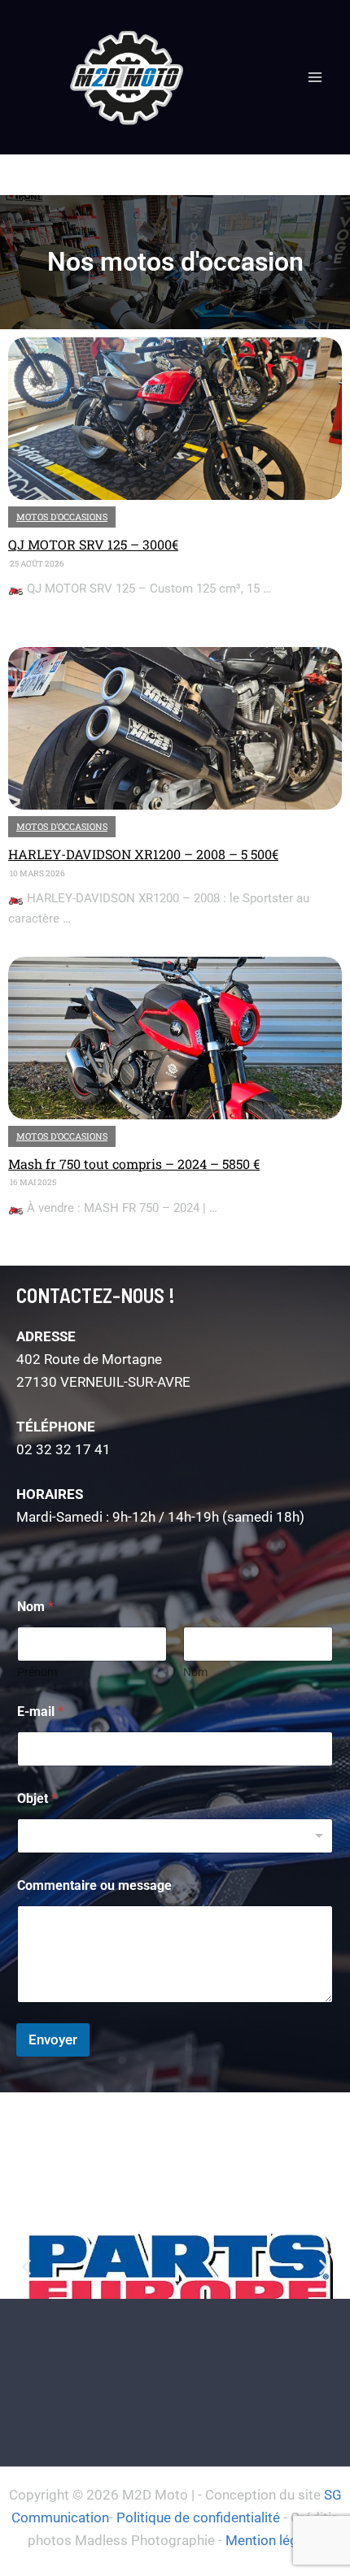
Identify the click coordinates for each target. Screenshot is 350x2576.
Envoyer (53, 2040)
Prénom (37, 1672)
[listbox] (175, 1836)
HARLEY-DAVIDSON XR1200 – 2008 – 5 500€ (143, 854)
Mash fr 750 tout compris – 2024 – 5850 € (134, 1164)
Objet (37, 1798)
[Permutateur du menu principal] (316, 77)
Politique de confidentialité (198, 2517)
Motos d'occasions (62, 517)
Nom (195, 1672)
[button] (26, 2268)
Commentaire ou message (94, 1885)
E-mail (40, 1712)
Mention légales (274, 2540)
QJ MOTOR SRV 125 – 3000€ (93, 544)
